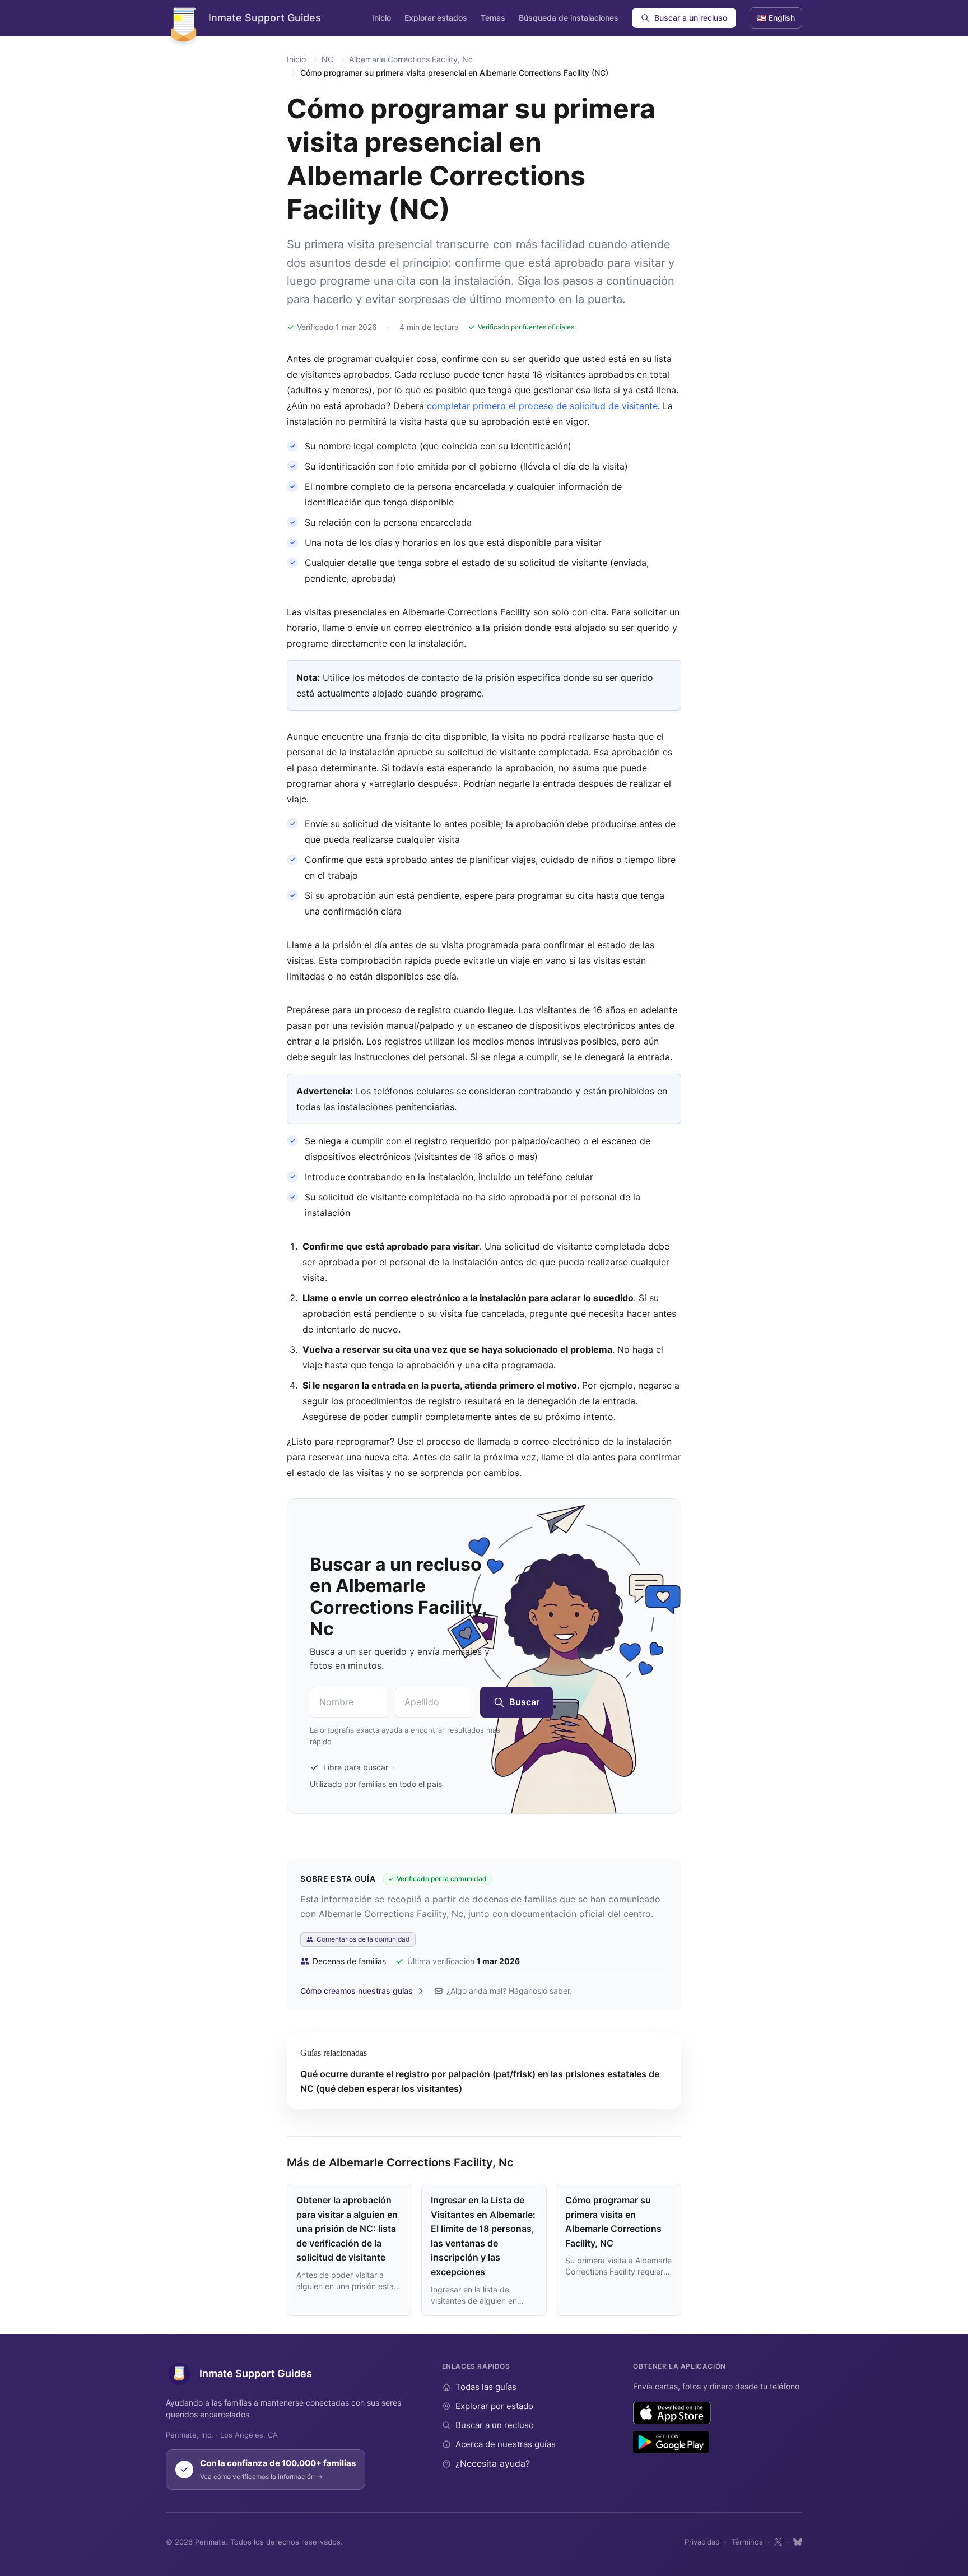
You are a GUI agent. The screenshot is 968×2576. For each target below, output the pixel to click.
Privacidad (702, 2542)
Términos (747, 2542)
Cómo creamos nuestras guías (357, 1991)
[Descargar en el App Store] (672, 2413)
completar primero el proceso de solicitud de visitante (542, 406)
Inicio (381, 18)
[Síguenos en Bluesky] (798, 2542)
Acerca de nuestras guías (506, 2444)
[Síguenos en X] (778, 2542)
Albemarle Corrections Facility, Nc (411, 59)
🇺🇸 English (776, 18)
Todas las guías (486, 2387)
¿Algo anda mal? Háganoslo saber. (509, 1991)
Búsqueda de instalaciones (569, 18)
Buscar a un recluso (691, 18)
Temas (493, 18)
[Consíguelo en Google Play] (671, 2442)
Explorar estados (436, 18)
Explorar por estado (494, 2406)
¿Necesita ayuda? (493, 2463)
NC (327, 59)
